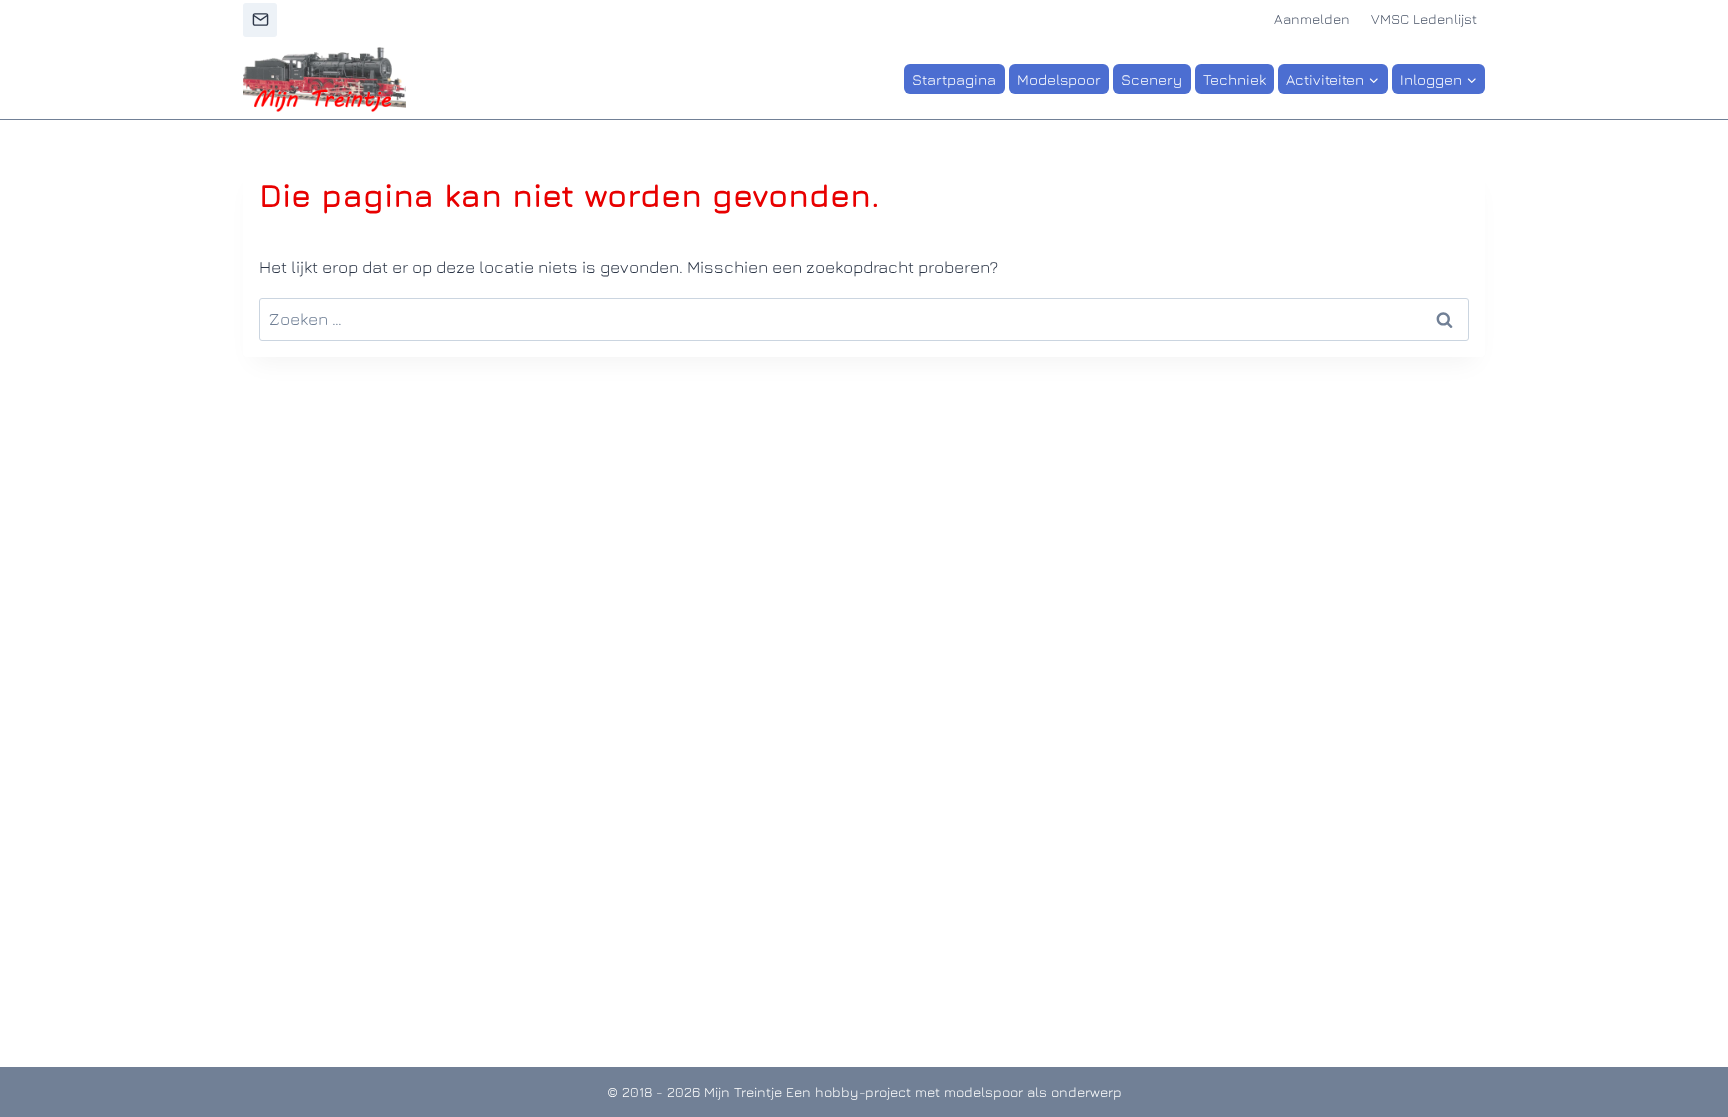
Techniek (1234, 79)
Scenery (1151, 79)
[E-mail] (260, 20)
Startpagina (954, 79)
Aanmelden (1312, 18)
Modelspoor (1059, 79)
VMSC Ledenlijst (1424, 18)
